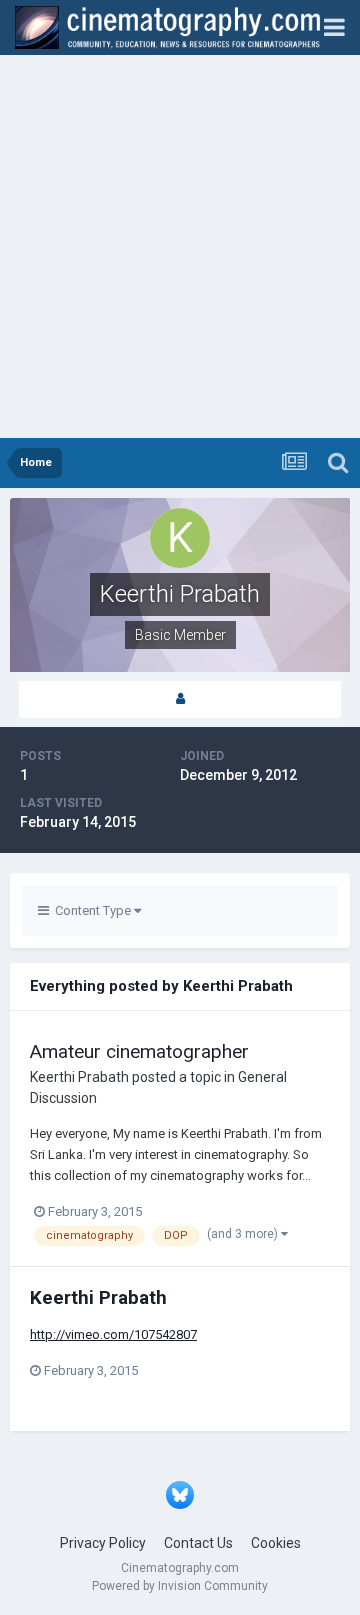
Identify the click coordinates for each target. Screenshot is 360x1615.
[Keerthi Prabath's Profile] (180, 699)
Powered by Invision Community (180, 1586)
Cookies (276, 1543)
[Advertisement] (180, 248)
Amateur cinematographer (139, 1051)
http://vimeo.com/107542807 (113, 1334)
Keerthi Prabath (79, 1077)
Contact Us (198, 1543)
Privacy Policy (103, 1543)
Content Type (91, 910)
